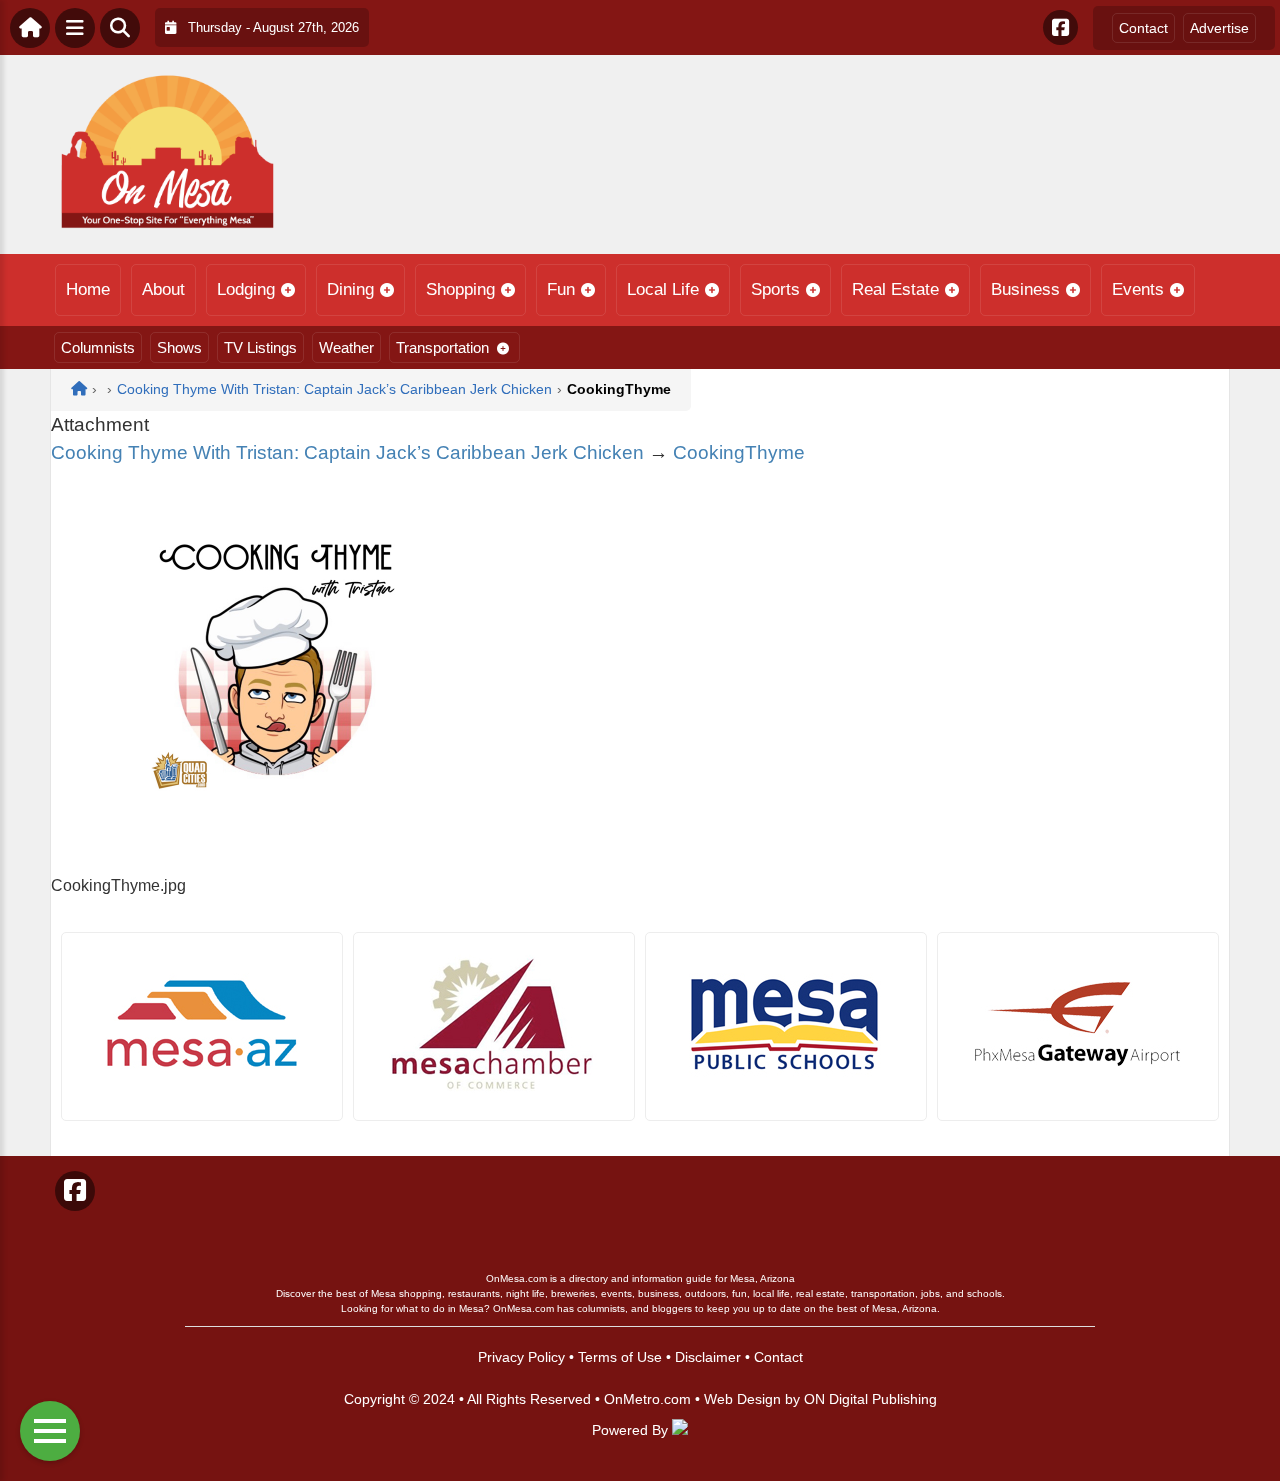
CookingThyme (739, 452)
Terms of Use (620, 1357)
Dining (350, 289)
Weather (346, 347)
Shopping (460, 289)
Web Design (742, 1399)
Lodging (246, 289)
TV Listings (260, 347)
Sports (775, 289)
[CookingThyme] (276, 861)
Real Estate (895, 289)
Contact (1143, 28)
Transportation (442, 347)
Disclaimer (708, 1357)
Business (1025, 289)
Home (88, 289)
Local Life (663, 289)
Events (1138, 289)
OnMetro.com (647, 1399)
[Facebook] (1060, 27)
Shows (179, 347)
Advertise (1219, 28)
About (163, 289)
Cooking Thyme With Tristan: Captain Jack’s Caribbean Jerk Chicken (347, 452)
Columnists (98, 347)
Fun (561, 289)
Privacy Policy (521, 1357)
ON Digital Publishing (870, 1399)
